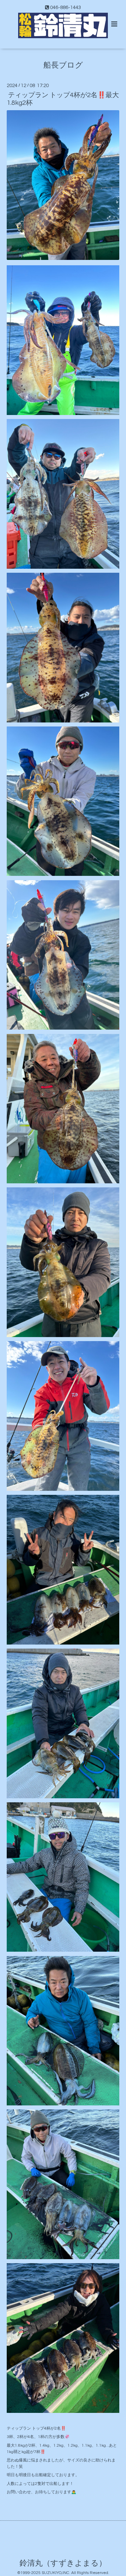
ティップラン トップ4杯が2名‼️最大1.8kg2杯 (63, 99)
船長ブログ (63, 65)
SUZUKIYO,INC (55, 2573)
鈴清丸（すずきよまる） (63, 2563)
